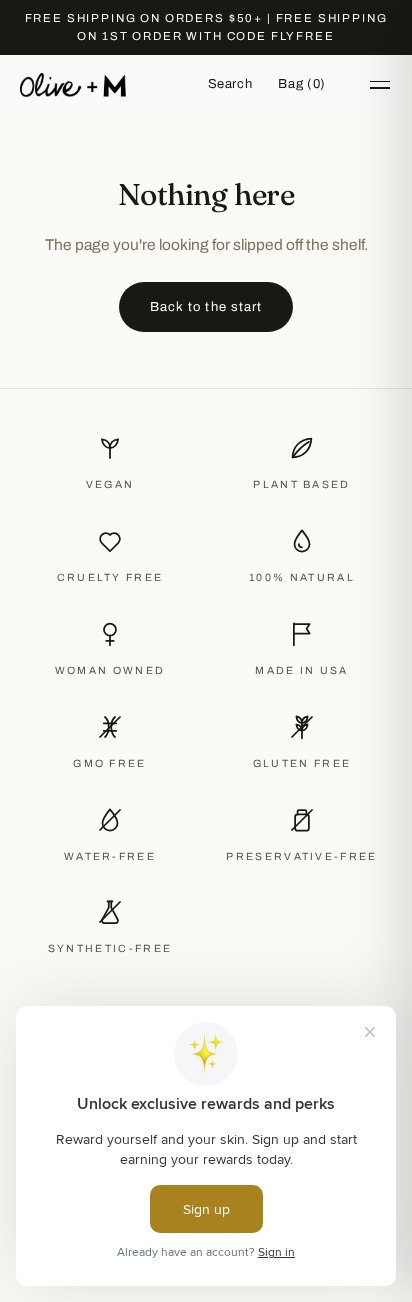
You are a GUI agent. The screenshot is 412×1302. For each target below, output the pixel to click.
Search (230, 84)
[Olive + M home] (73, 85)
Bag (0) (302, 84)
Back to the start (206, 307)
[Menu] (380, 85)
